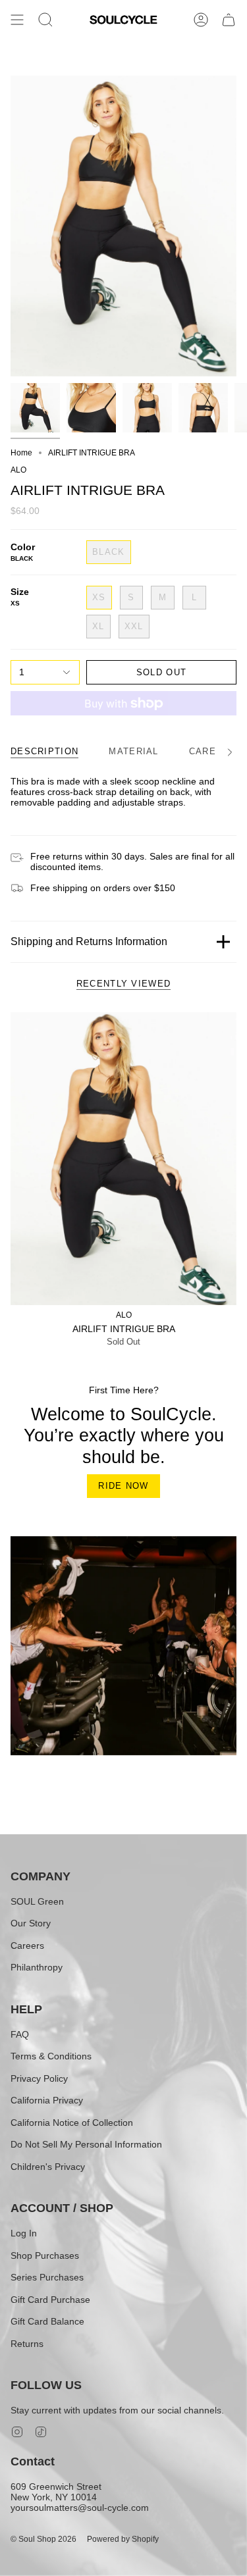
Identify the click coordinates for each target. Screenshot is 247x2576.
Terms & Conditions (51, 2056)
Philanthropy (37, 1967)
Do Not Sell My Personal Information (86, 2144)
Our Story (31, 1923)
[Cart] (229, 20)
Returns (27, 2344)
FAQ (20, 2034)
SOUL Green (37, 1901)
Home (21, 453)
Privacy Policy (39, 2078)
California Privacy (47, 2100)
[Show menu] (17, 20)
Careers (27, 1945)
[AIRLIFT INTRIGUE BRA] (123, 1159)
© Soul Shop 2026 (43, 2539)
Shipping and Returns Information (89, 941)
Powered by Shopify (123, 2539)
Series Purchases (47, 2277)
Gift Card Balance (47, 2321)
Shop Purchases (45, 2255)
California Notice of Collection (72, 2123)
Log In (24, 2233)
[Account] (201, 20)
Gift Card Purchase (50, 2300)
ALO (18, 470)
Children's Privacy (48, 2167)
